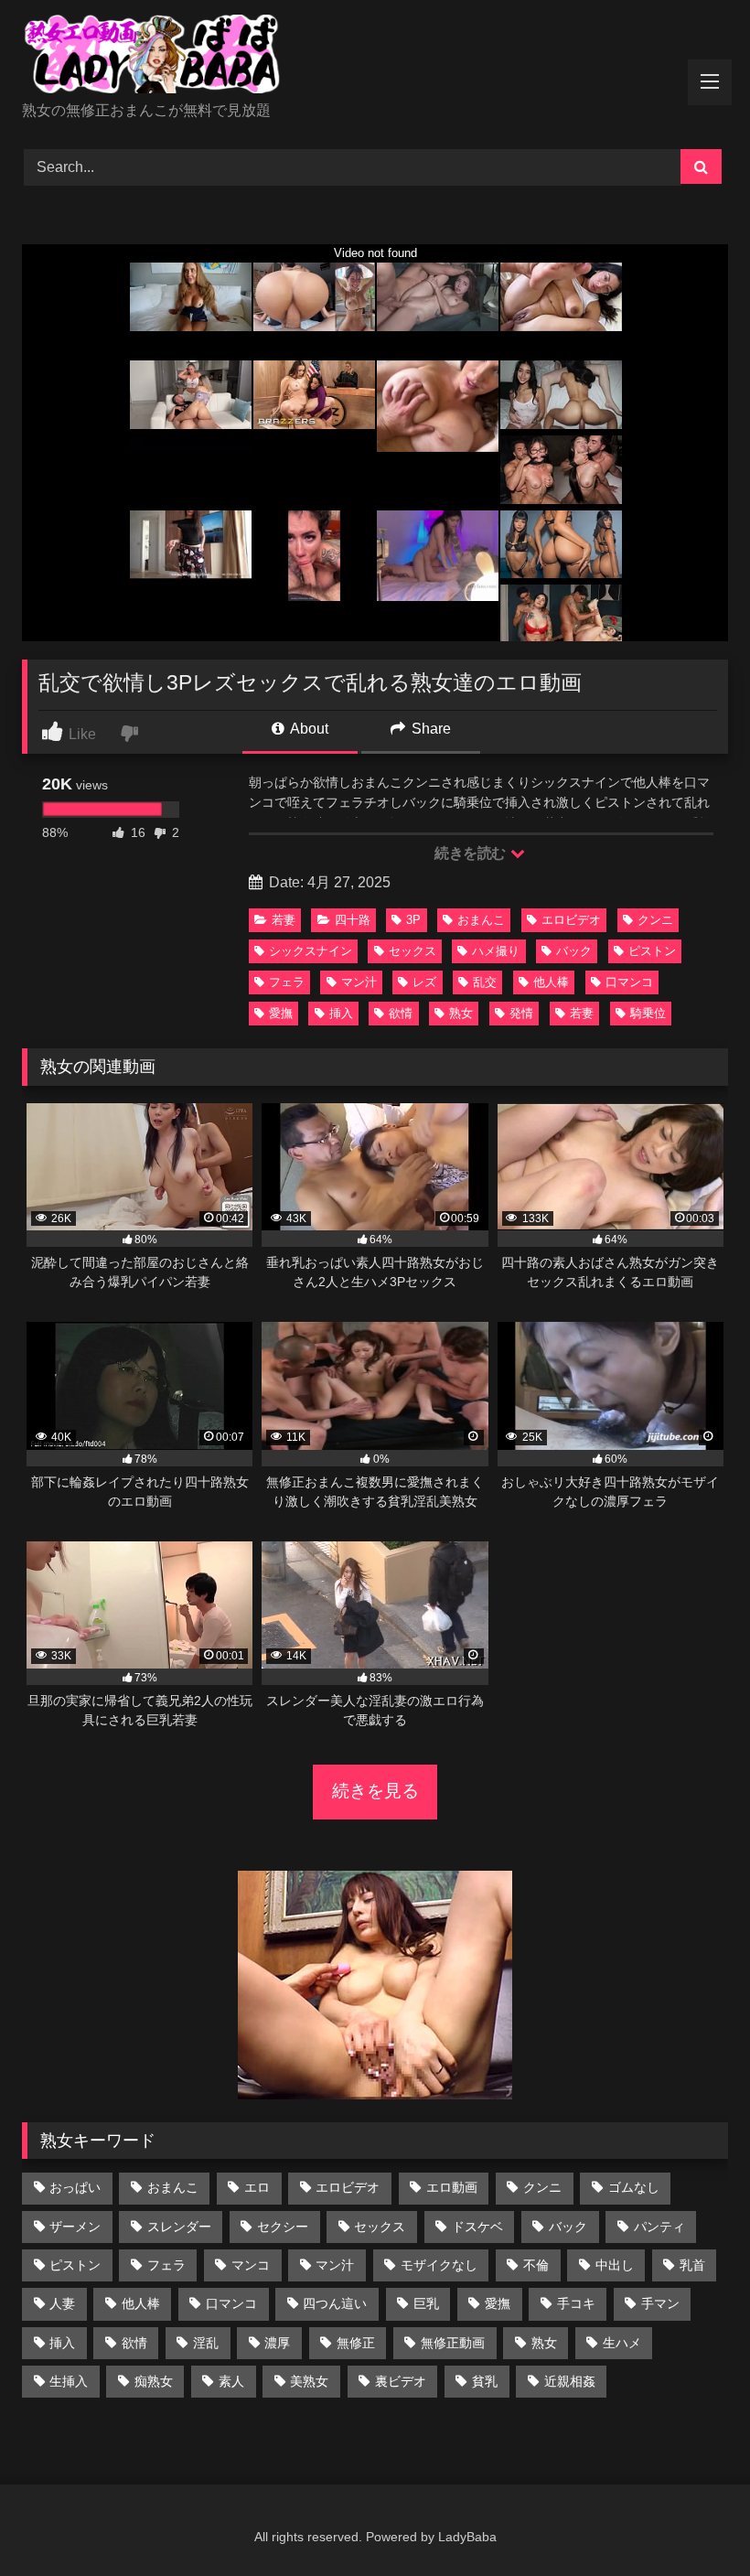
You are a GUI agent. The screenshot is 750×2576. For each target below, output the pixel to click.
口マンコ (629, 982)
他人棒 (551, 982)
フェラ (287, 982)
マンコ (251, 2265)
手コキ (576, 2303)
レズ (424, 982)
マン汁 (359, 982)
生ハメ (622, 2343)
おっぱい (75, 2187)
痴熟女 (154, 2381)
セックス (412, 951)
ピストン (652, 951)
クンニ (655, 920)
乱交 (485, 982)
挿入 (341, 1013)
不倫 (536, 2265)
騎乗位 (648, 1013)
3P (413, 920)
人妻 (62, 2303)
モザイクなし (439, 2265)
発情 (521, 1013)
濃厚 (277, 2343)
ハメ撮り (496, 951)
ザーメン (75, 2227)
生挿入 (69, 2381)
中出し (615, 2265)
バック (574, 951)
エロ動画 (452, 2187)
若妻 (284, 920)
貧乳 (485, 2381)
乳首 (692, 2265)
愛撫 (281, 1013)
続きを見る (375, 1791)
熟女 (461, 1013)
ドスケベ (477, 2227)
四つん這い (335, 2303)
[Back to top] (693, 2522)
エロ (257, 2187)
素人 (231, 2381)
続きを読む (471, 853)
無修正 (356, 2343)
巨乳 (426, 2303)
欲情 (401, 1013)
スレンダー (179, 2227)
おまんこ (481, 920)
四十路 (353, 920)
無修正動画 (453, 2343)
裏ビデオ (401, 2381)
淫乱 (206, 2343)
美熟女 (309, 2381)
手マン (660, 2303)
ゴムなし (634, 2187)
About (308, 729)
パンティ (659, 2227)
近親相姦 (570, 2381)
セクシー (283, 2227)
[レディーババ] (375, 57)
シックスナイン (311, 951)
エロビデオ (571, 920)
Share (429, 729)
